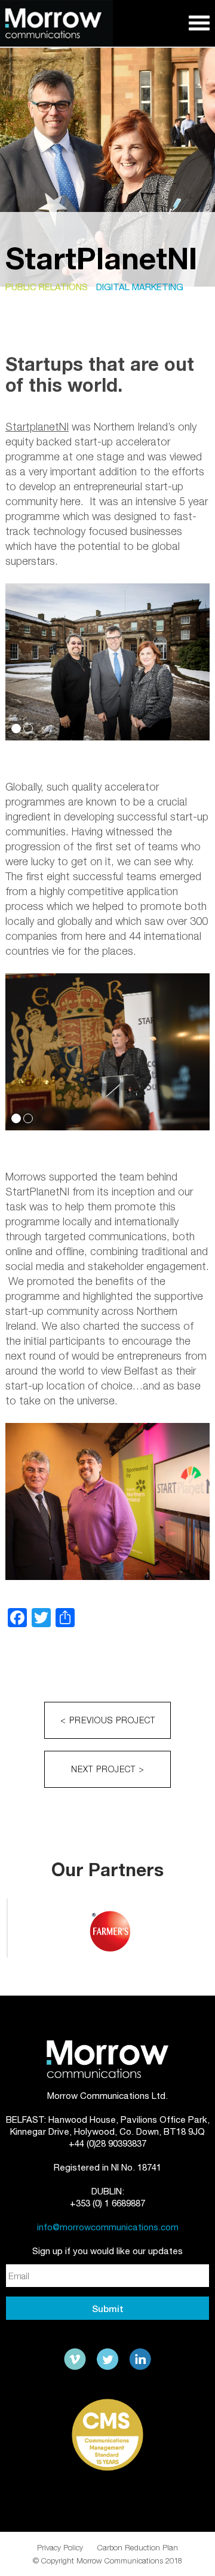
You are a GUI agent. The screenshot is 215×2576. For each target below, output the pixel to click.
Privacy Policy (60, 2547)
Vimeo (75, 2359)
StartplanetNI (37, 427)
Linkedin (140, 2359)
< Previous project (108, 1720)
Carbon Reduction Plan (138, 2547)
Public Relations (47, 287)
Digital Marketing (140, 287)
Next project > (108, 1769)
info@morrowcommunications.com (108, 2227)
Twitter (107, 2359)
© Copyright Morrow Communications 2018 (107, 2560)
